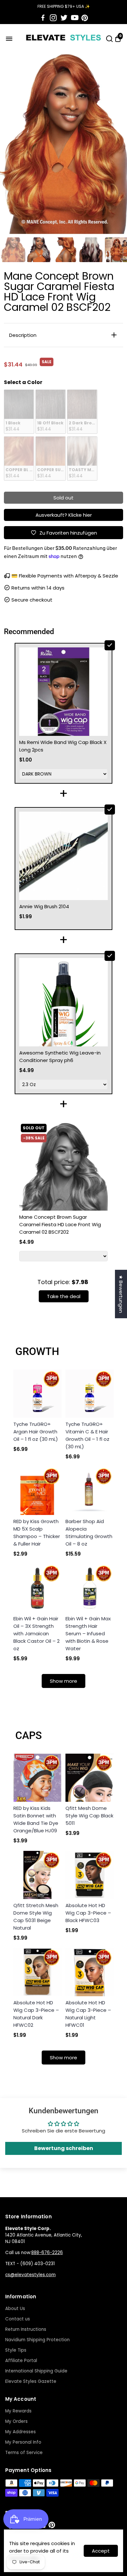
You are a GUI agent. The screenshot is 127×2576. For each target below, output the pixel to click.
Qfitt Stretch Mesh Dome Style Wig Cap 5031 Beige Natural (36, 1917)
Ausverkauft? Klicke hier (64, 515)
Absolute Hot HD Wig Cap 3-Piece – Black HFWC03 (88, 1913)
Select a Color (23, 382)
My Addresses (21, 2432)
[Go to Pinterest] (85, 18)
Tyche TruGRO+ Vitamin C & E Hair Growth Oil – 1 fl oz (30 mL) (87, 1435)
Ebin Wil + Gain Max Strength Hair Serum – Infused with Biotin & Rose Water (88, 1633)
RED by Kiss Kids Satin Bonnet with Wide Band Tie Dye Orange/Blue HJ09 (36, 1819)
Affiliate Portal (21, 2361)
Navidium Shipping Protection (37, 2340)
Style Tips (16, 2350)
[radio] (19, 412)
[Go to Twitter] (64, 18)
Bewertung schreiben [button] (64, 2148)
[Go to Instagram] (53, 18)
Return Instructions (26, 2329)
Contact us (18, 2319)
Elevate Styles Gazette (31, 2381)
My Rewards (18, 2411)
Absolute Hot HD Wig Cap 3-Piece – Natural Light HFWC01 (88, 2014)
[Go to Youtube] (75, 18)
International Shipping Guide (36, 2371)
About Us (15, 2309)
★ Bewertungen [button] (121, 1294)
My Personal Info (23, 2442)
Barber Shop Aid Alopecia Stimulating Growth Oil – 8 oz (89, 1533)
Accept (101, 2551)
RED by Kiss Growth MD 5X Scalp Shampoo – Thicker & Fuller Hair (37, 1533)
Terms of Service (24, 2453)
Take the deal (64, 1296)
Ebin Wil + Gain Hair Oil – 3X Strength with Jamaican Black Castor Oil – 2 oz (36, 1633)
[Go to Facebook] (43, 18)
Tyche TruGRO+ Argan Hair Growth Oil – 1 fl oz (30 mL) (36, 1432)
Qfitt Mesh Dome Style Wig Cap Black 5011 (89, 1816)
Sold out (63, 498)
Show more (63, 1681)
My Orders (16, 2421)
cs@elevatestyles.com (30, 2275)
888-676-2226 (47, 2253)
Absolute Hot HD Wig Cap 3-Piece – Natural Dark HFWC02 (36, 2014)
